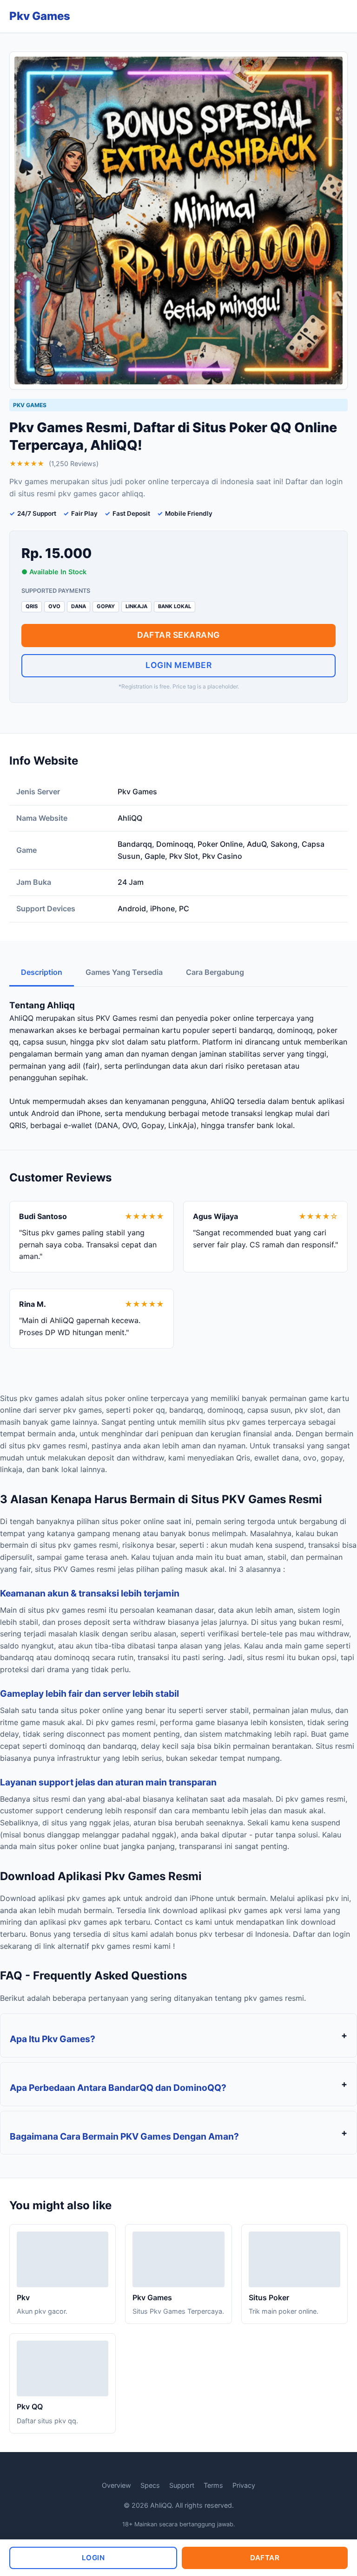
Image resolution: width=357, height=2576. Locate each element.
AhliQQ (21, 1018)
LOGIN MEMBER (178, 665)
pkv (292, 1799)
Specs (150, 2485)
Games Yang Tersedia (124, 972)
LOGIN (93, 2558)
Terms (213, 2485)
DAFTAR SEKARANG (178, 635)
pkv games (39, 1398)
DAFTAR (265, 2558)
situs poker (80, 1710)
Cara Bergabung (215, 972)
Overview (116, 2485)
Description (42, 972)
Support (182, 2485)
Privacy (244, 2485)
